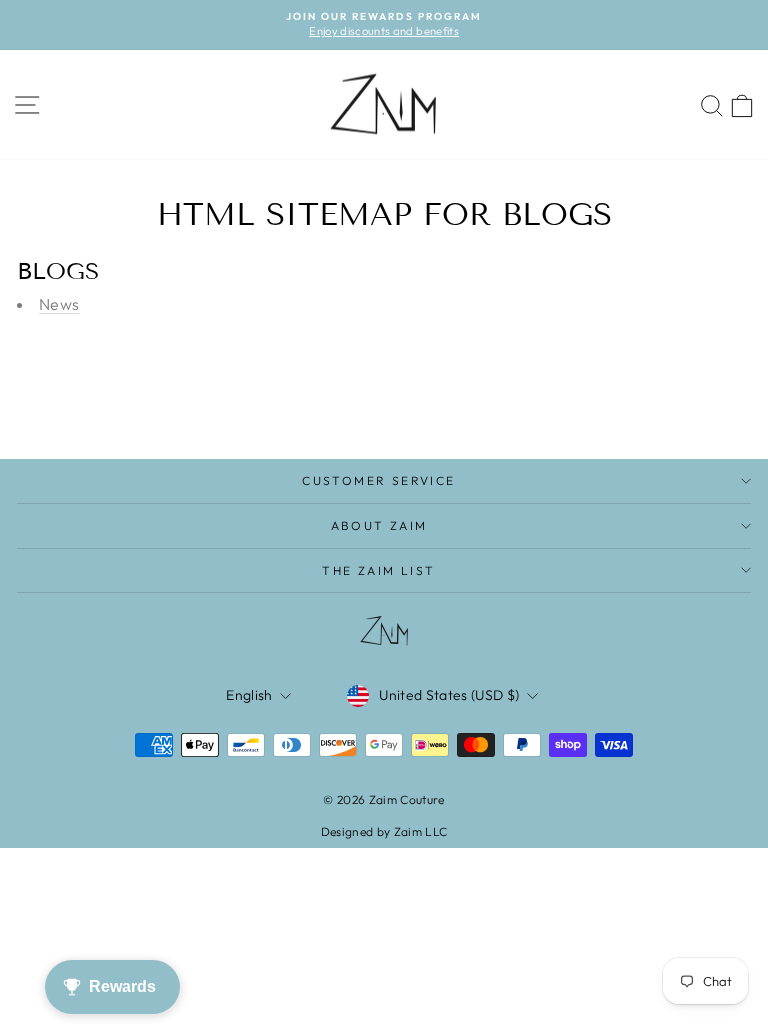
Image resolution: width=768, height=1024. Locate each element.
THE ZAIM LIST (378, 570)
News (59, 304)
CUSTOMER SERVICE (378, 480)
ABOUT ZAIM (379, 525)
